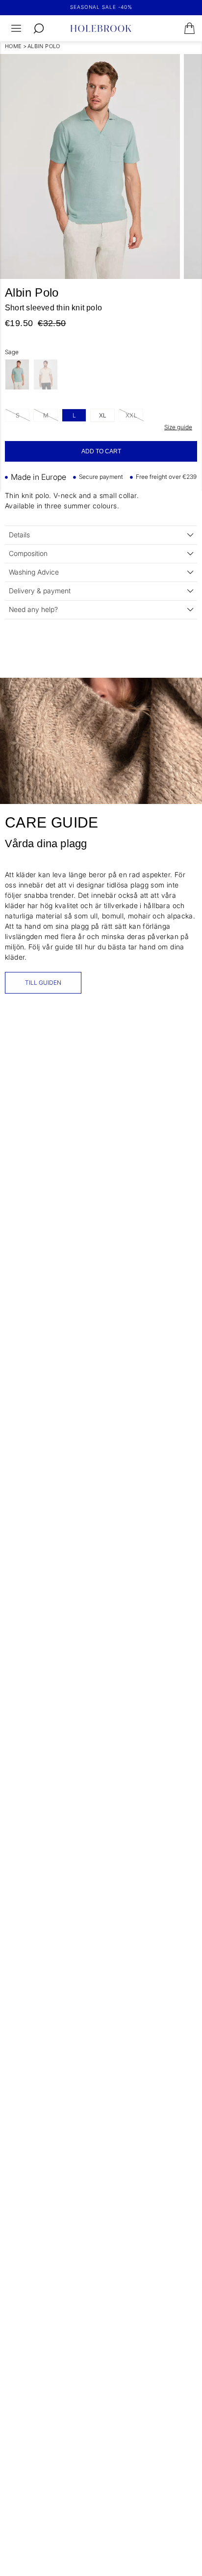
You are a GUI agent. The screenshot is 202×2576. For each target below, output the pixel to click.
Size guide (178, 427)
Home (13, 46)
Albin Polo (44, 46)
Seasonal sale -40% (101, 7)
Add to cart (101, 451)
